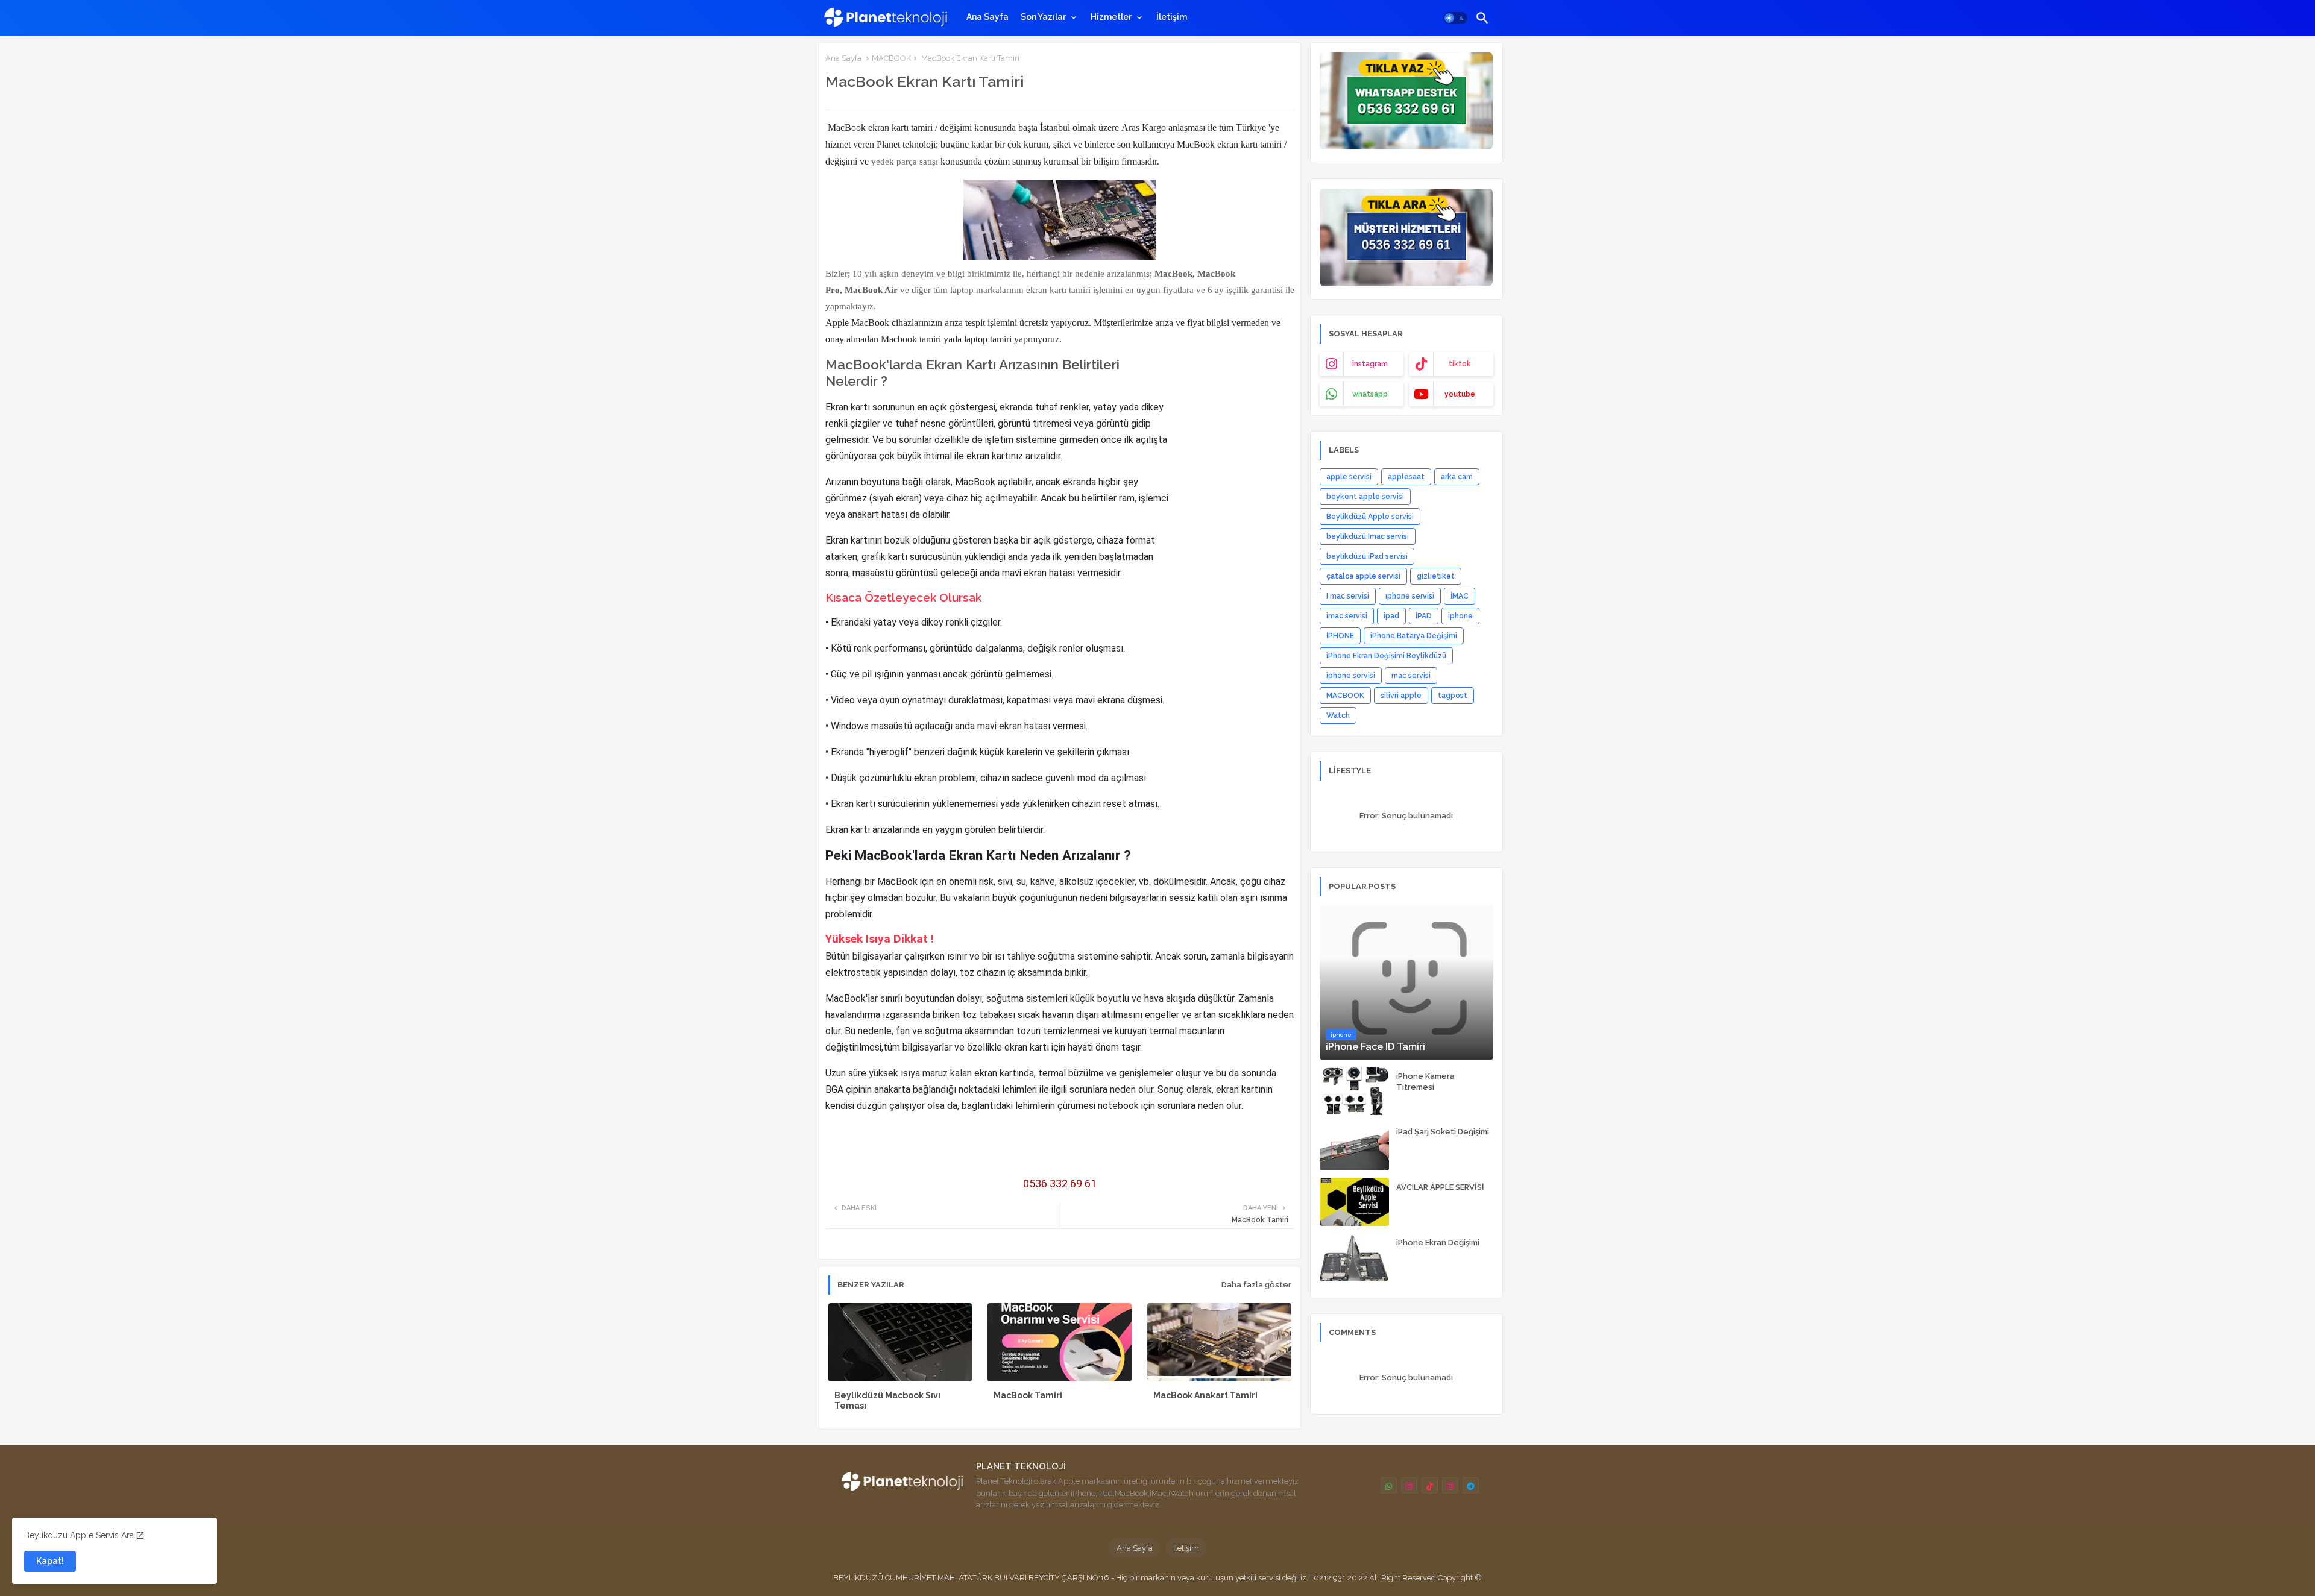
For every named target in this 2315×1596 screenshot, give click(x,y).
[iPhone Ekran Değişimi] (1354, 1257)
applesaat (1406, 477)
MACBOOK (891, 58)
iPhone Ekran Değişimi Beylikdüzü (1386, 656)
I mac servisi (1348, 596)
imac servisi (1347, 616)
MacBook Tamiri (1028, 1395)
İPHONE (1340, 636)
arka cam (1457, 477)
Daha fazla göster (1256, 1285)
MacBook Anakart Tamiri (1205, 1395)
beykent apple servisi (1365, 497)
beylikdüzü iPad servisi (1367, 556)
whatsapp (1370, 394)
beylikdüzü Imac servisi (1368, 536)
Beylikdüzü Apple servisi (1370, 517)
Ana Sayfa (987, 17)
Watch (1338, 715)
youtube (1460, 394)
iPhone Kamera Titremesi (1425, 1082)
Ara (128, 1535)
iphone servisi (1351, 676)
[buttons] (1389, 1485)
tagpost (1453, 696)
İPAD (1424, 616)
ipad (1391, 616)
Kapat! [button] (50, 1561)
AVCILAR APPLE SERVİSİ (1440, 1187)
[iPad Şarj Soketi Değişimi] (1354, 1146)
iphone (1460, 616)
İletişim (1172, 17)
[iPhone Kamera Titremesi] (1354, 1091)
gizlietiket (1436, 576)
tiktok (1460, 364)
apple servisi (1349, 477)
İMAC (1460, 596)
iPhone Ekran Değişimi (1438, 1243)
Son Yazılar (1043, 17)
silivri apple (1401, 696)
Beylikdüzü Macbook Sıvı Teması (887, 1400)
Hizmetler (1111, 17)
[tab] (987, 17)
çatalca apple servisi (1363, 576)
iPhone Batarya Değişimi (1414, 636)
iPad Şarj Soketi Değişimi (1443, 1132)
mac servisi (1411, 676)
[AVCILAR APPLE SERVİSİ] (1354, 1202)
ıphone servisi (1410, 596)
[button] (1455, 18)
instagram (1370, 364)
